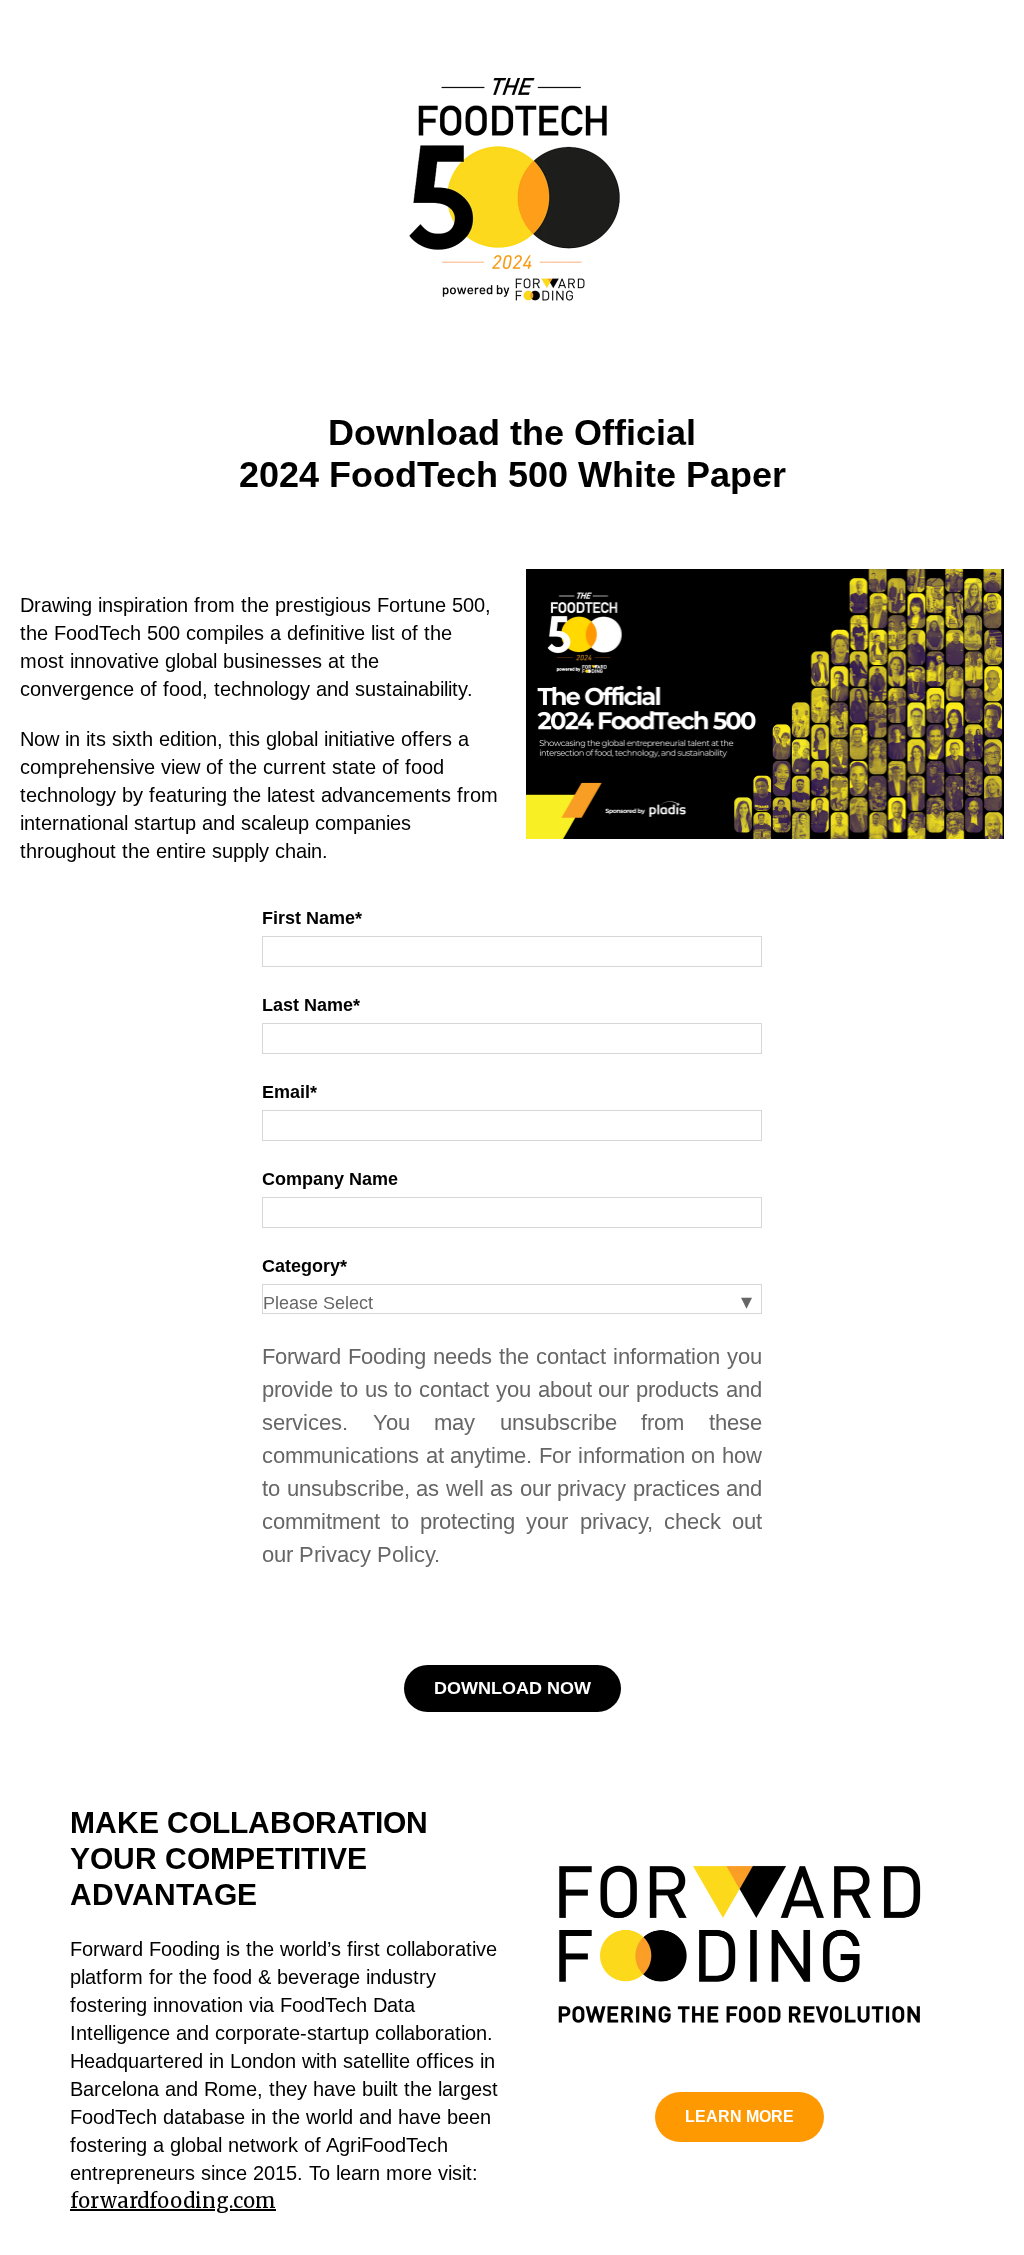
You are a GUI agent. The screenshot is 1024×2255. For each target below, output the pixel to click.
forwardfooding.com (173, 2200)
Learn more (739, 2116)
